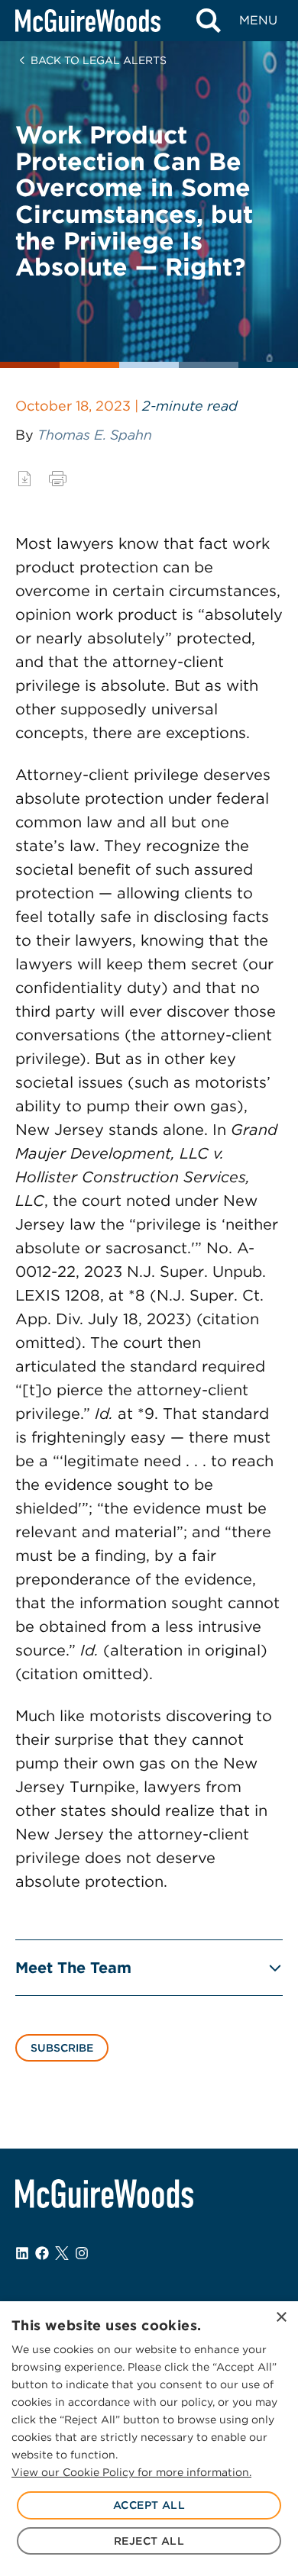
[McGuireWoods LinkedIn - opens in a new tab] (22, 2253)
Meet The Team (73, 1968)
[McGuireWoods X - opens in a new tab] (62, 2253)
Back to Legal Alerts (99, 60)
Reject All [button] (149, 2541)
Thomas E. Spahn (95, 435)
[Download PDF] (24, 479)
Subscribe (62, 2048)
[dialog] (149, 2439)
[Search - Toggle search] (208, 21)
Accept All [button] (149, 2505)
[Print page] (58, 479)
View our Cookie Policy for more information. (131, 2472)
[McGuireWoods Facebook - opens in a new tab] (42, 2253)
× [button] (281, 2318)
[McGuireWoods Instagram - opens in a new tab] (82, 2253)
